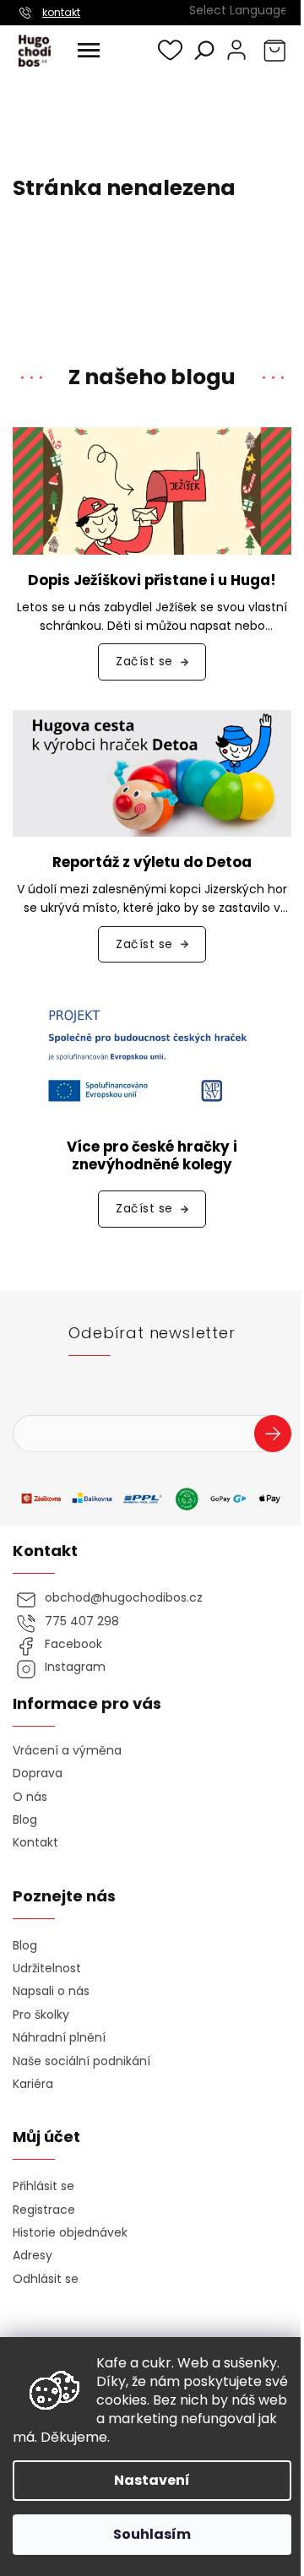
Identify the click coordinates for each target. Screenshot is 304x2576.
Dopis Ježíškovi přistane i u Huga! (152, 580)
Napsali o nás (51, 1991)
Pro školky (41, 2015)
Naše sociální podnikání (81, 2061)
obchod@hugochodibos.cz (124, 1598)
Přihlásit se (279, 1436)
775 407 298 (82, 1622)
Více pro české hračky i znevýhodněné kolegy (152, 1156)
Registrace (44, 2210)
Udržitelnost (47, 1969)
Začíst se (144, 661)
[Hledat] (204, 50)
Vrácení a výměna (67, 1751)
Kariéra (33, 2084)
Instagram (75, 1667)
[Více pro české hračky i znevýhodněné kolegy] (152, 1056)
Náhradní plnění (59, 2038)
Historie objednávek (70, 2233)
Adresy (33, 2256)
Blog (25, 1820)
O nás (30, 1797)
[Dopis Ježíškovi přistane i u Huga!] (152, 490)
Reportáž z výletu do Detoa (152, 862)
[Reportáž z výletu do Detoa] (152, 773)
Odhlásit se (46, 2279)
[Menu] (89, 51)
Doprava (38, 1773)
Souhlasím (152, 2534)
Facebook (73, 1644)
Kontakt (35, 1843)
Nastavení (152, 2480)
